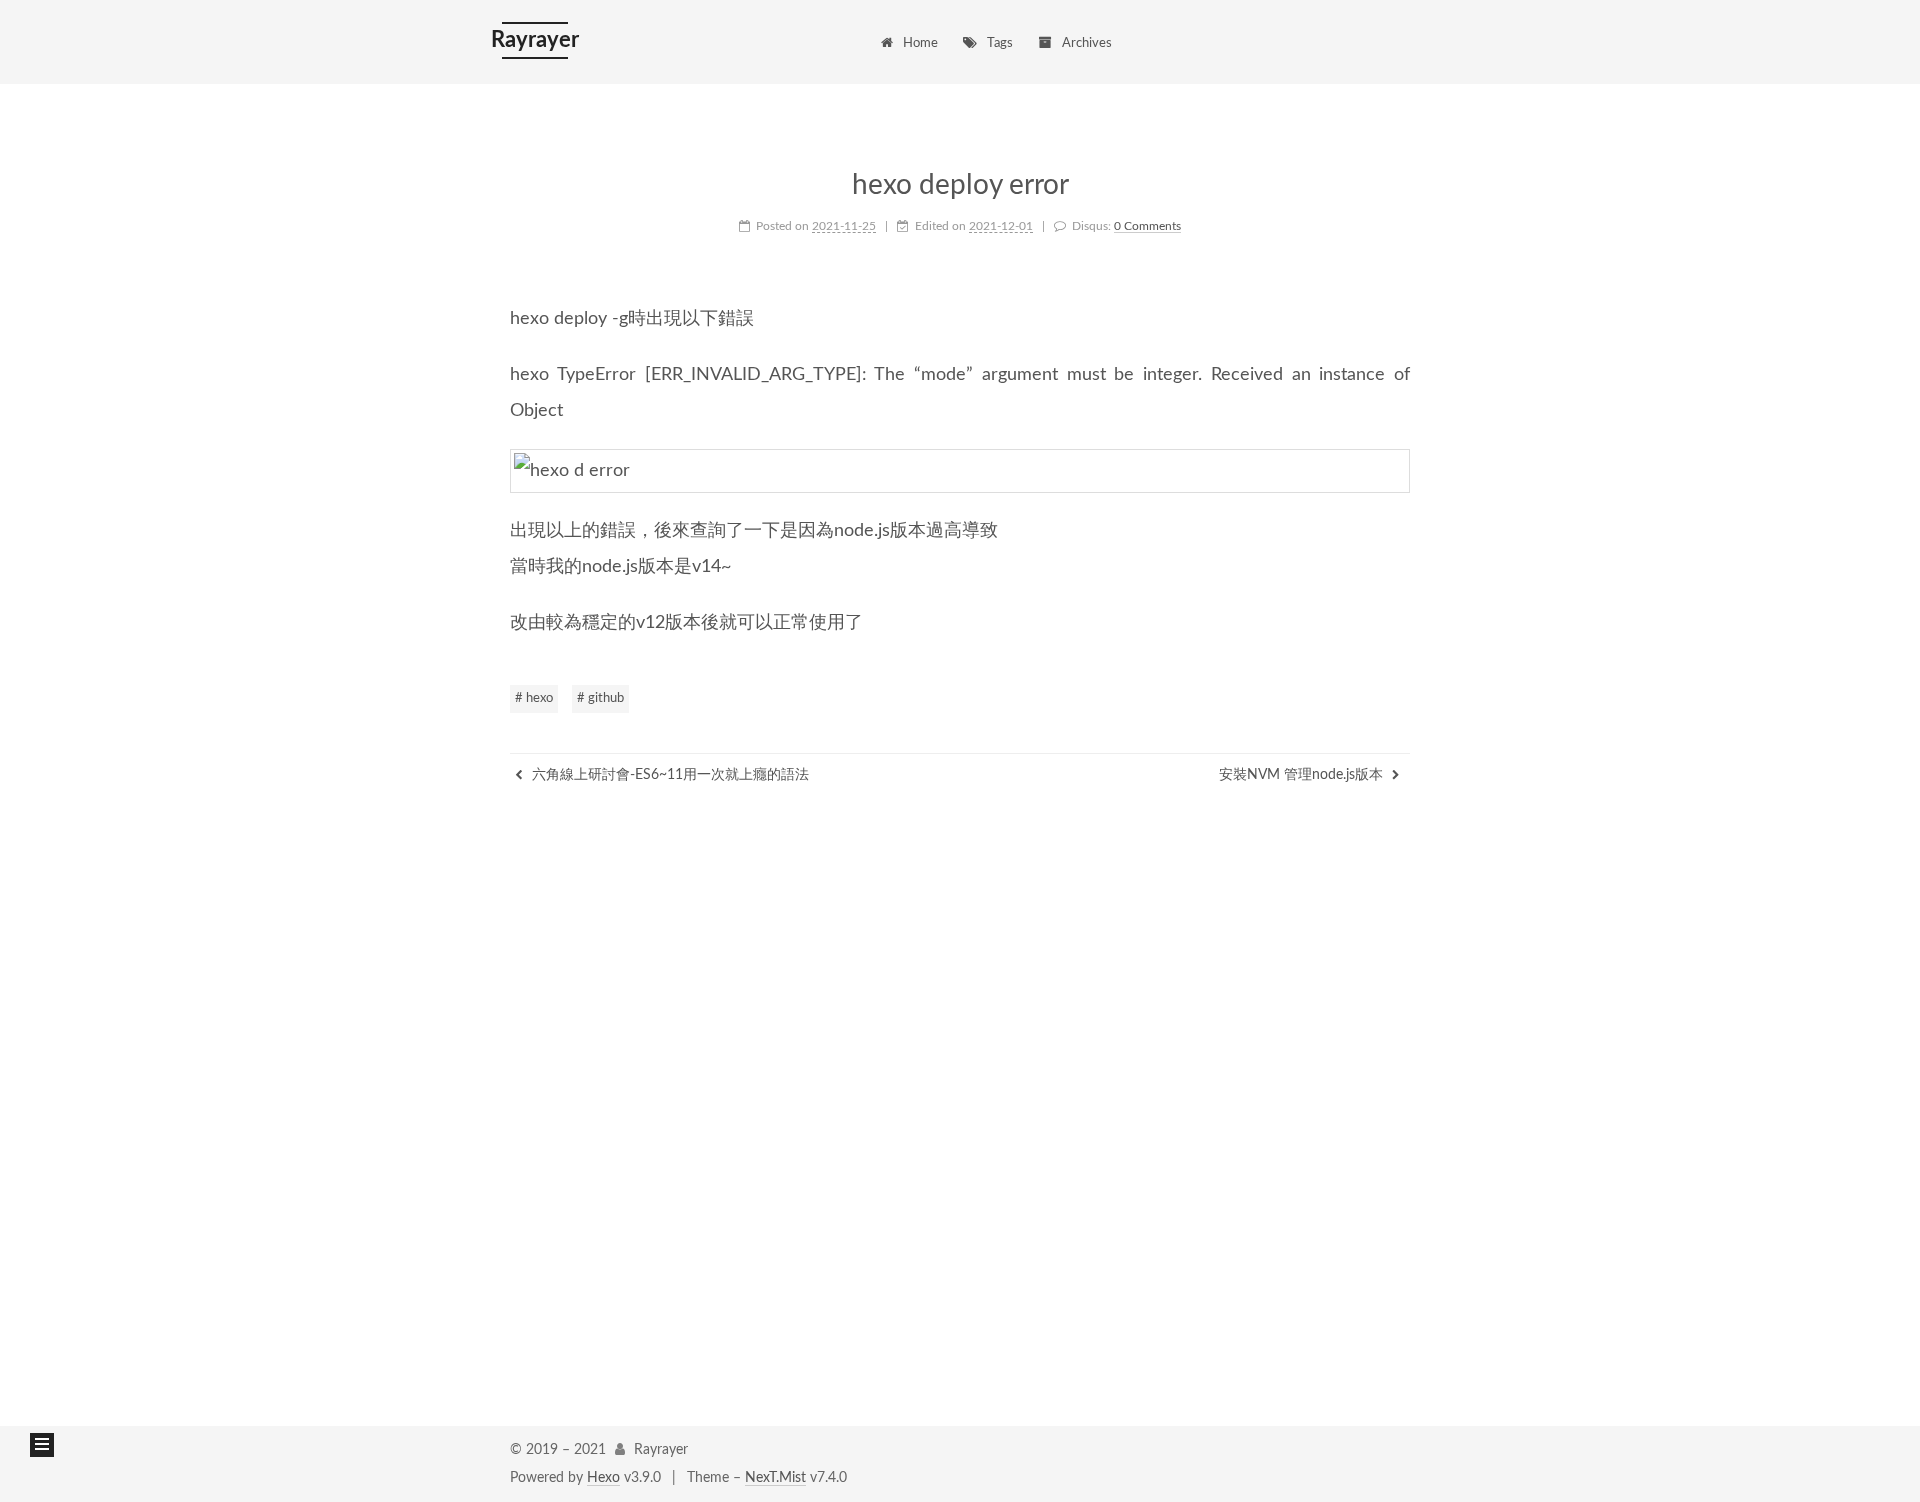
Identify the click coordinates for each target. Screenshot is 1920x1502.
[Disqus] (960, 1096)
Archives (1087, 43)
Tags (1000, 43)
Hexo (603, 1478)
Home (920, 43)
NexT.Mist (775, 1478)
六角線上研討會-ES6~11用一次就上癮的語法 (668, 775)
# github (600, 698)
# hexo (534, 698)
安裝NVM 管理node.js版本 (1303, 775)
